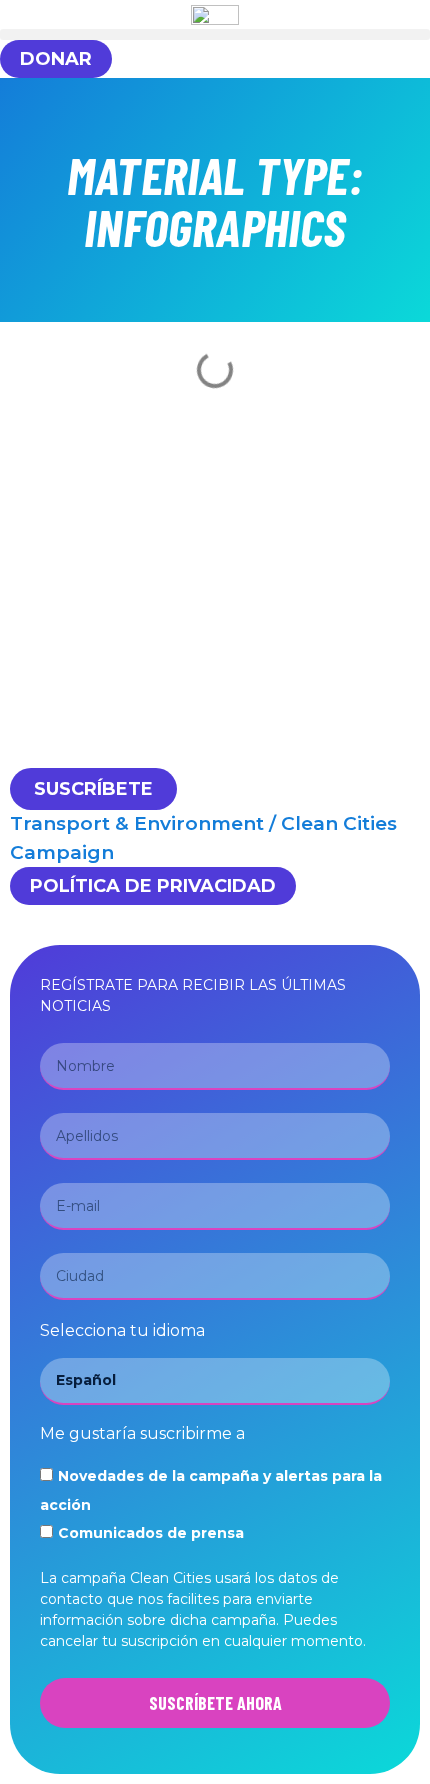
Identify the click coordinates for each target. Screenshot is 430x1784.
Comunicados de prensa (151, 1533)
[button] (215, 34)
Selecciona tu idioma (122, 1331)
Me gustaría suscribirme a (142, 1434)
